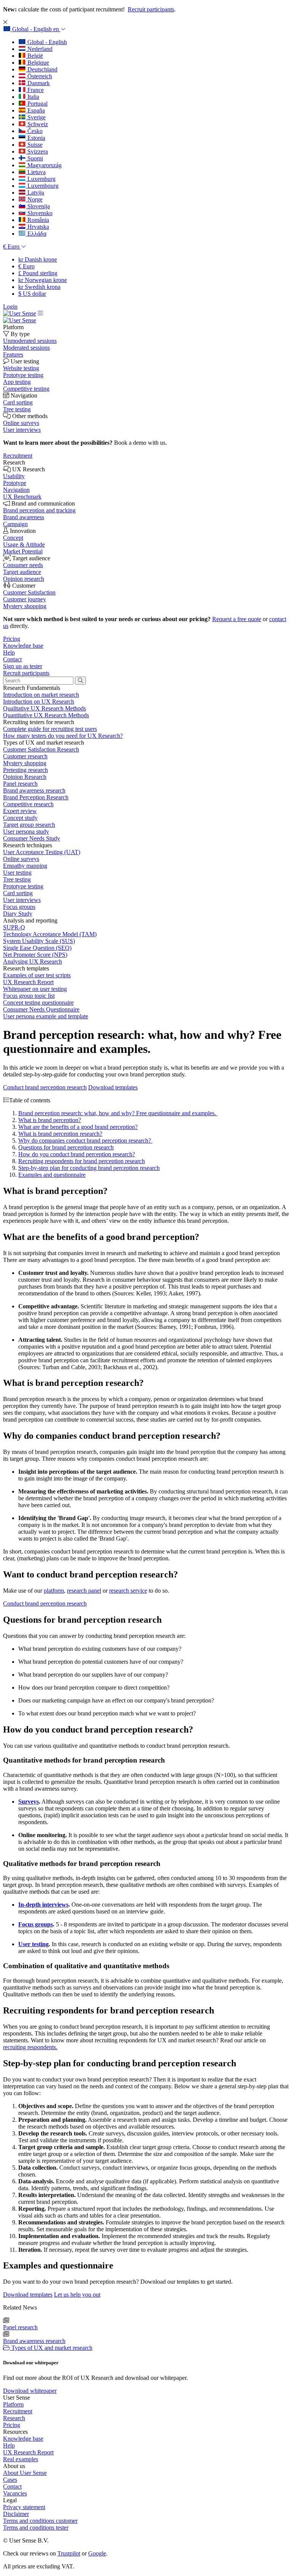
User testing (17, 873)
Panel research (20, 784)
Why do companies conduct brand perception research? (85, 1141)
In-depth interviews (43, 1905)
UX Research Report (28, 982)
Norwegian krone (43, 280)
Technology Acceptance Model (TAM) (50, 934)
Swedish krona (39, 287)
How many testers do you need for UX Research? (63, 736)
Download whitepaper (30, 2391)
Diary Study (18, 914)
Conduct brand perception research (45, 1087)
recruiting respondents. (30, 2047)
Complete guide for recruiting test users (50, 729)
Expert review (20, 811)
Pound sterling (38, 273)
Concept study (20, 818)
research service (128, 1591)
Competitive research (28, 804)
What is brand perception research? (60, 1134)
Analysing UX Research (33, 961)
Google (97, 2553)
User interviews (22, 900)
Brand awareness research (34, 790)
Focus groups (19, 907)
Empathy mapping (25, 866)
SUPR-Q (14, 927)
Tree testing (17, 879)
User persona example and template (46, 1016)
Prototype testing (23, 886)
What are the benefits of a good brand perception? (78, 1127)
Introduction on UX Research (39, 701)
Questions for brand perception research (66, 1147)
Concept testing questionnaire (38, 1003)
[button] (34, 29)
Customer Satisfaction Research (41, 749)
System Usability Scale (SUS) (39, 941)
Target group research (29, 825)
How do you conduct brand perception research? (77, 1154)
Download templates (113, 1087)
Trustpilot (69, 2553)
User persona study (26, 831)
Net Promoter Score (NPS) (35, 955)
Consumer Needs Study (32, 838)
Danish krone (38, 259)
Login (10, 307)
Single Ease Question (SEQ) (37, 948)
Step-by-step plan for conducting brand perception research (89, 1168)
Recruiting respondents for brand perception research (82, 1161)
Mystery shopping (25, 763)
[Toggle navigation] (40, 313)
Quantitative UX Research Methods (46, 715)
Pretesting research (25, 770)
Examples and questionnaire (52, 1175)
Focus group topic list (29, 996)
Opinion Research (25, 777)
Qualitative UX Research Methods (44, 708)
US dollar (32, 294)
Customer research (25, 756)
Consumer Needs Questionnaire (41, 1009)
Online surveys (21, 859)
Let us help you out (77, 2295)
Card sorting (18, 893)
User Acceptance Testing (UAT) (42, 852)
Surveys (29, 1802)
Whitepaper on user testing (35, 989)
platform (54, 1591)
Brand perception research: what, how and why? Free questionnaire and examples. (118, 1113)
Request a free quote (237, 619)
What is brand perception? (50, 1120)
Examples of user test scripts (37, 975)
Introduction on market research (41, 695)
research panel (84, 1591)
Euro (26, 266)
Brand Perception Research (36, 797)
